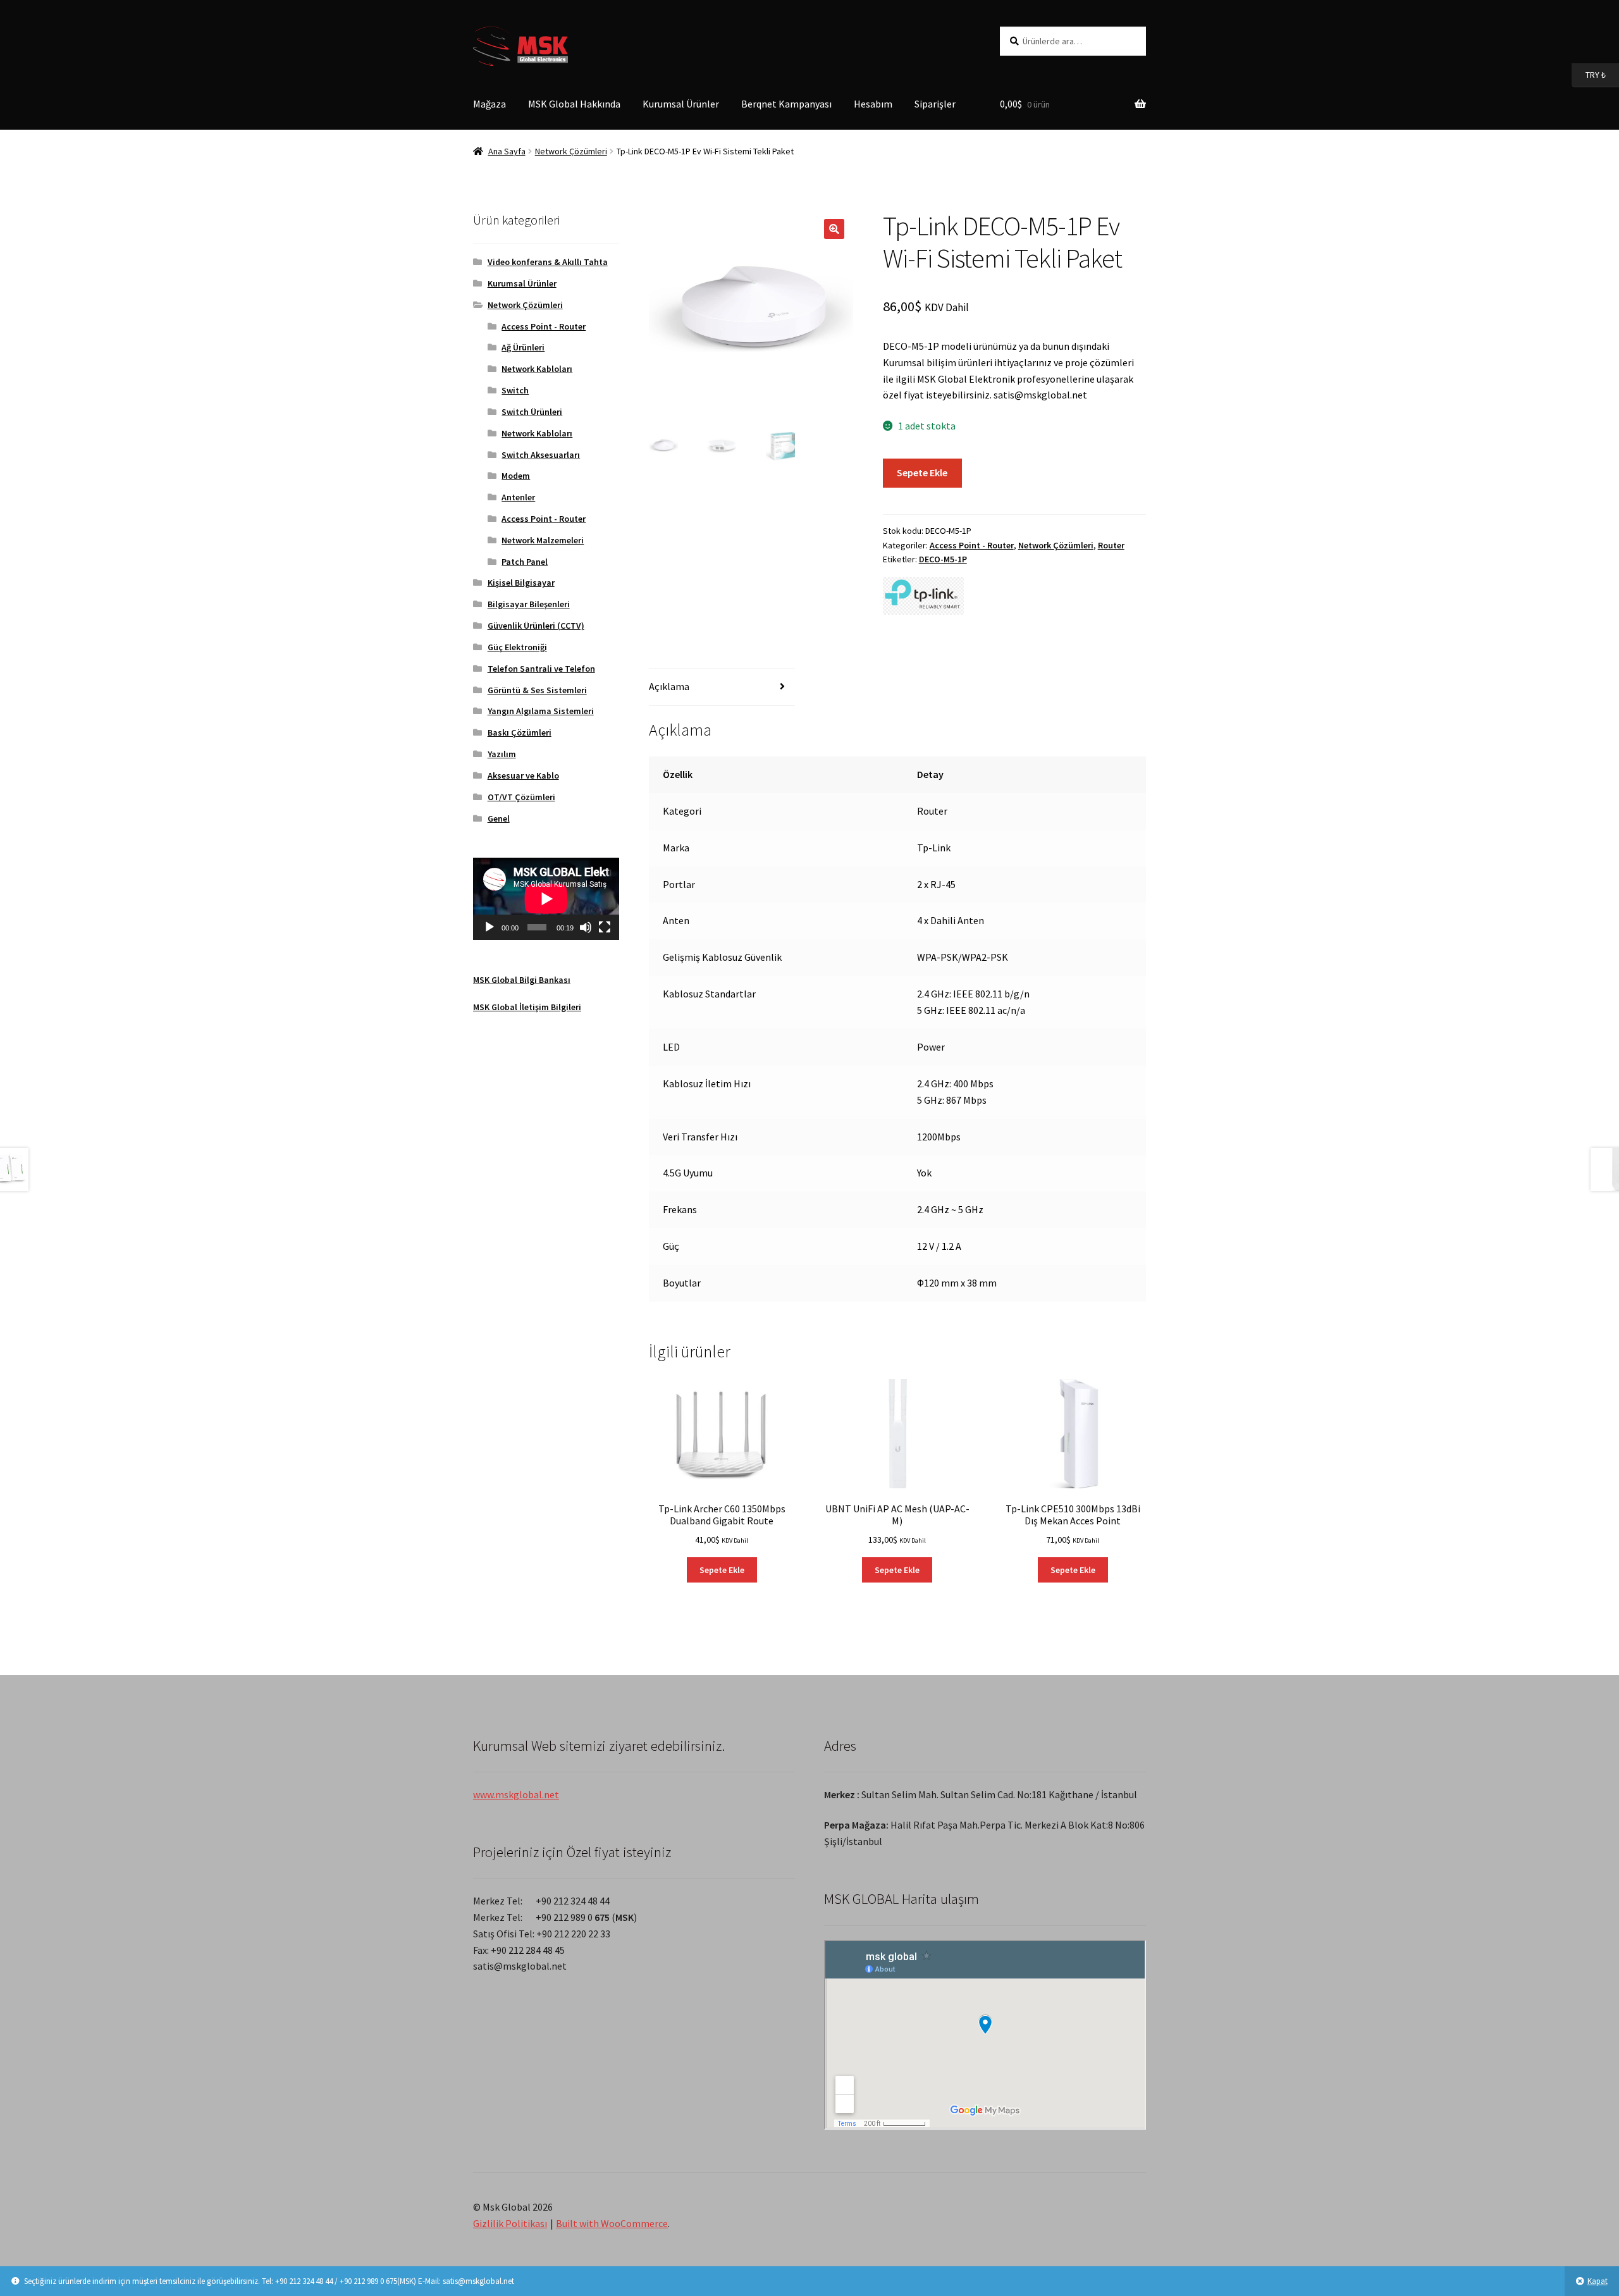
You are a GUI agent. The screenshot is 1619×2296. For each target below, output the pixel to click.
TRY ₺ (1589, 74)
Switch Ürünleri (532, 412)
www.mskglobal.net (516, 1794)
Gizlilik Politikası (510, 2223)
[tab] (722, 687)
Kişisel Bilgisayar (521, 583)
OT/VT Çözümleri (521, 797)
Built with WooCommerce (612, 2223)
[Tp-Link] (923, 596)
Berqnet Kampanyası (786, 104)
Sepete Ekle (922, 472)
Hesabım (873, 104)
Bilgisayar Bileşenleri (529, 604)
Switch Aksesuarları (541, 455)
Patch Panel (525, 562)
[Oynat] (489, 927)
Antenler (518, 497)
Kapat (1597, 2281)
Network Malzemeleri (543, 540)
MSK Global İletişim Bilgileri (527, 1007)
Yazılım (502, 754)
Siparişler (935, 104)
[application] (546, 899)
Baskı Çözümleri (520, 732)
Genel (499, 818)
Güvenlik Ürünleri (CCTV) (536, 626)
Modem (516, 476)
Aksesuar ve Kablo (523, 775)
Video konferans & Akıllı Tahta (548, 262)
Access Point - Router (972, 545)
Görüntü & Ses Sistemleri (537, 690)
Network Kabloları (537, 369)
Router (1111, 545)
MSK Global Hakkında (574, 104)
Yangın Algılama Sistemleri (541, 711)
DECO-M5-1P (943, 559)
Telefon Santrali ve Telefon (541, 669)
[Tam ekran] (605, 927)
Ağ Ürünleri (523, 347)
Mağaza (489, 104)
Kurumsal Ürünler (681, 104)
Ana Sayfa (507, 151)
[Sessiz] (586, 927)
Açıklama (669, 686)
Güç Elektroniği (517, 647)
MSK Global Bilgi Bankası (522, 980)
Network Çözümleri (571, 151)
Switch (515, 390)
